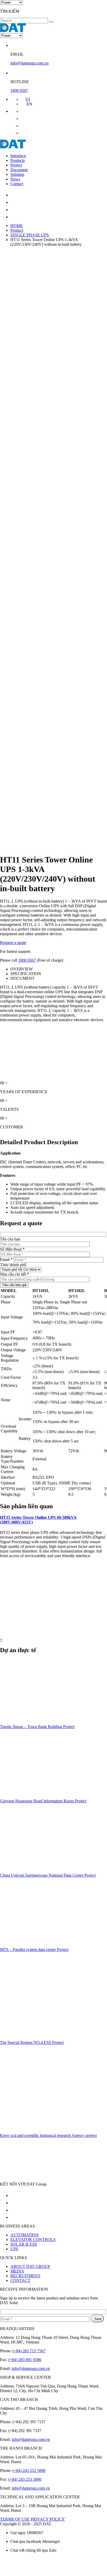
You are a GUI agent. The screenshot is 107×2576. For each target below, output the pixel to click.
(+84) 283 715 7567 (29, 2351)
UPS (14, 2249)
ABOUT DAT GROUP (30, 2266)
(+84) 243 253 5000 (25, 2479)
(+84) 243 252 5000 (29, 2470)
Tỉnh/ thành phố (13, 1265)
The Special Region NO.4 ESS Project (32, 2042)
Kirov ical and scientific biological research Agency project (48, 2135)
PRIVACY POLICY (48, 2519)
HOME (17, 226)
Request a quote (13, 943)
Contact (17, 184)
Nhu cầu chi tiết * (15, 1274)
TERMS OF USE (15, 2519)
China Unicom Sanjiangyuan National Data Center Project (48, 1875)
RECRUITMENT (25, 2276)
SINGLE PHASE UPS (30, 235)
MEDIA (17, 2271)
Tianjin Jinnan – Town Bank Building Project (37, 1727)
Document (19, 170)
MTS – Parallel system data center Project (34, 1950)
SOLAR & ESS (24, 2244)
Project (16, 165)
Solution (17, 174)
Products (18, 160)
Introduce (18, 156)
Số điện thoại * (12, 1249)
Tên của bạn (10, 1239)
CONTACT (20, 2280)
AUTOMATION (25, 2235)
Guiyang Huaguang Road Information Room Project (43, 1801)
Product (17, 230)
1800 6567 (19, 90)
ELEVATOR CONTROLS (33, 2240)
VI (28, 99)
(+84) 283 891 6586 (25, 2360)
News (15, 179)
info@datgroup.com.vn (29, 63)
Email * (6, 1260)
